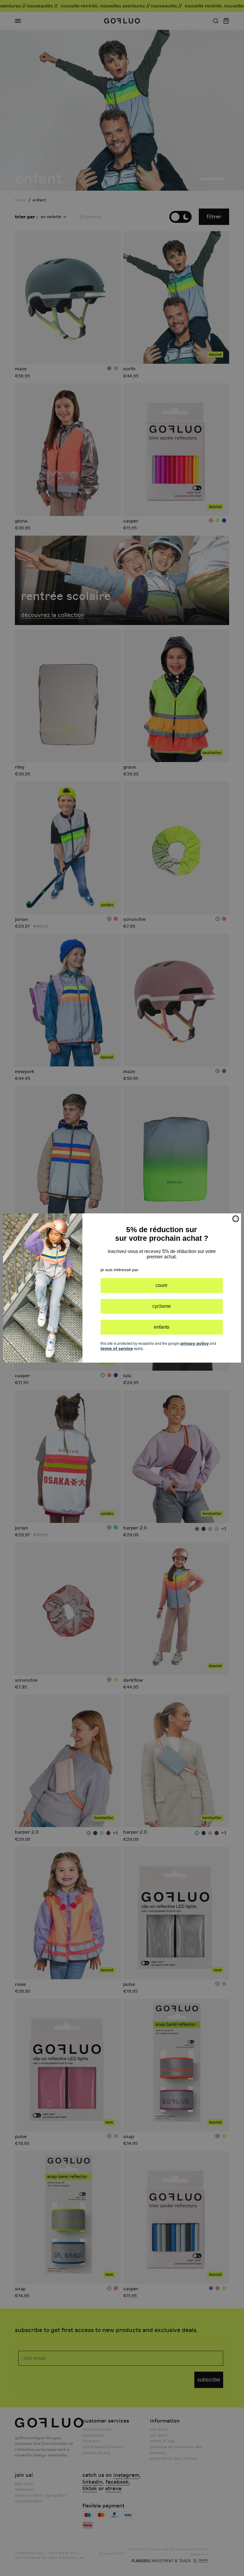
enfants (162, 1327)
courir (162, 1285)
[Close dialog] (236, 1219)
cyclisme (162, 1306)
